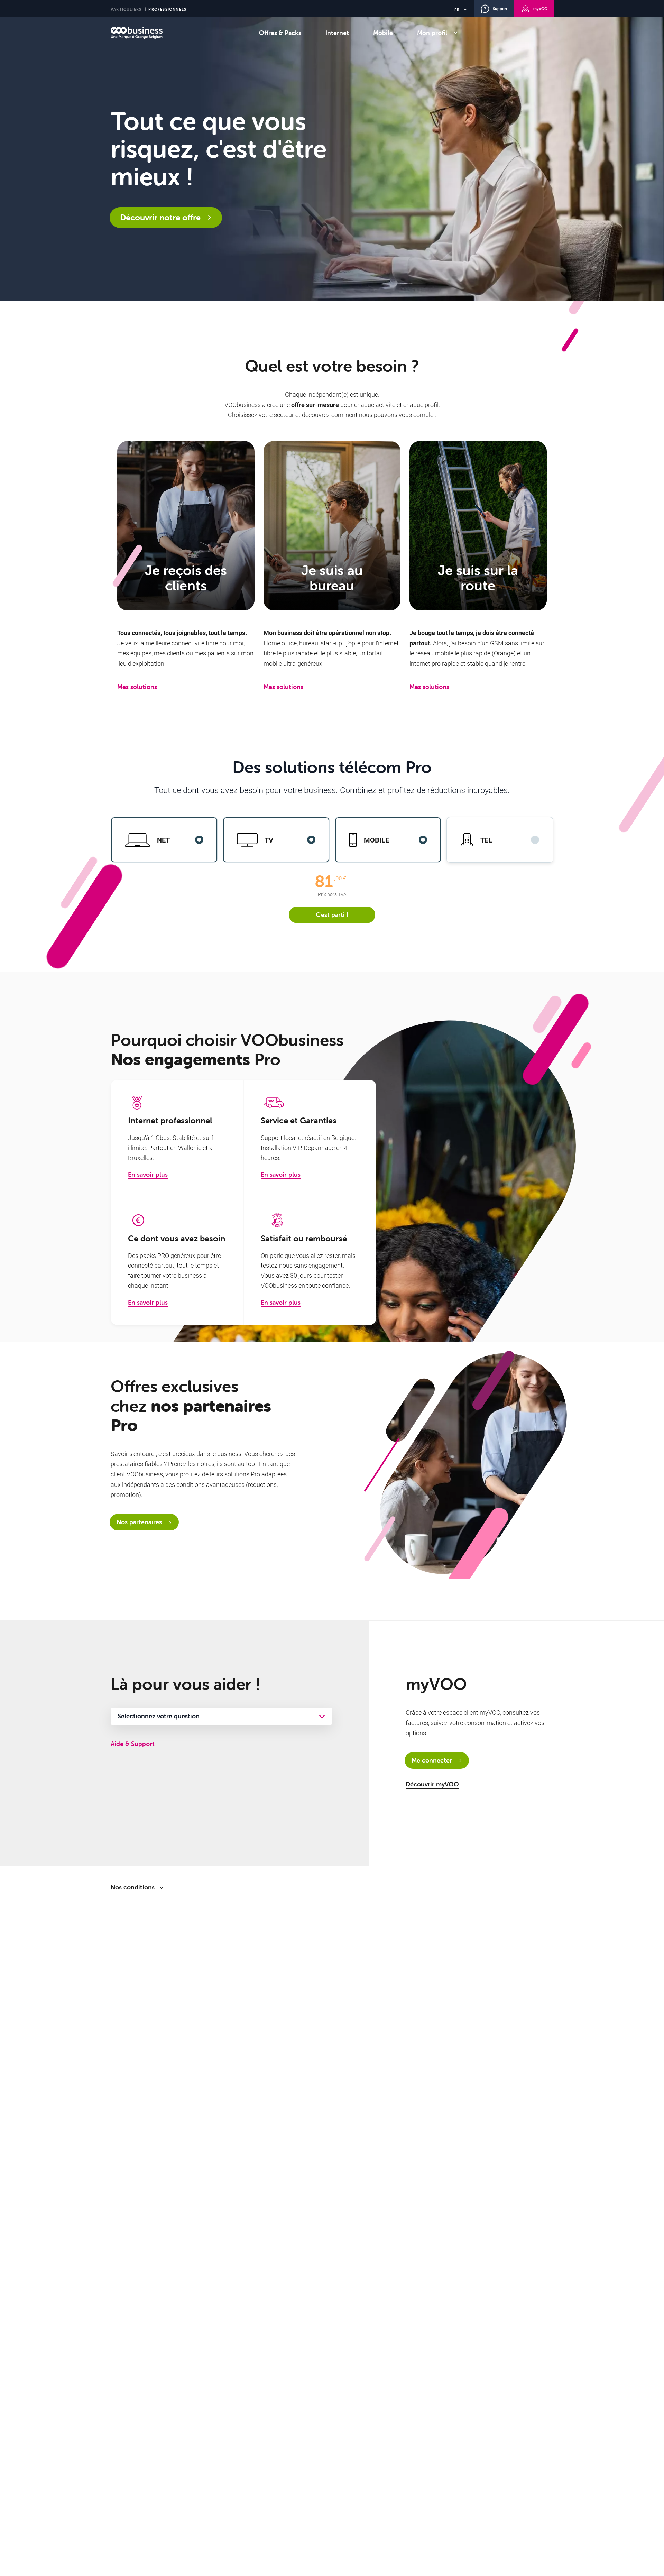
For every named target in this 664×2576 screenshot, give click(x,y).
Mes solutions (137, 687)
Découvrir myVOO (432, 1784)
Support (500, 9)
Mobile (383, 33)
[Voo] (137, 33)
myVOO (540, 9)
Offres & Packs (280, 33)
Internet (337, 33)
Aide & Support (133, 1744)
